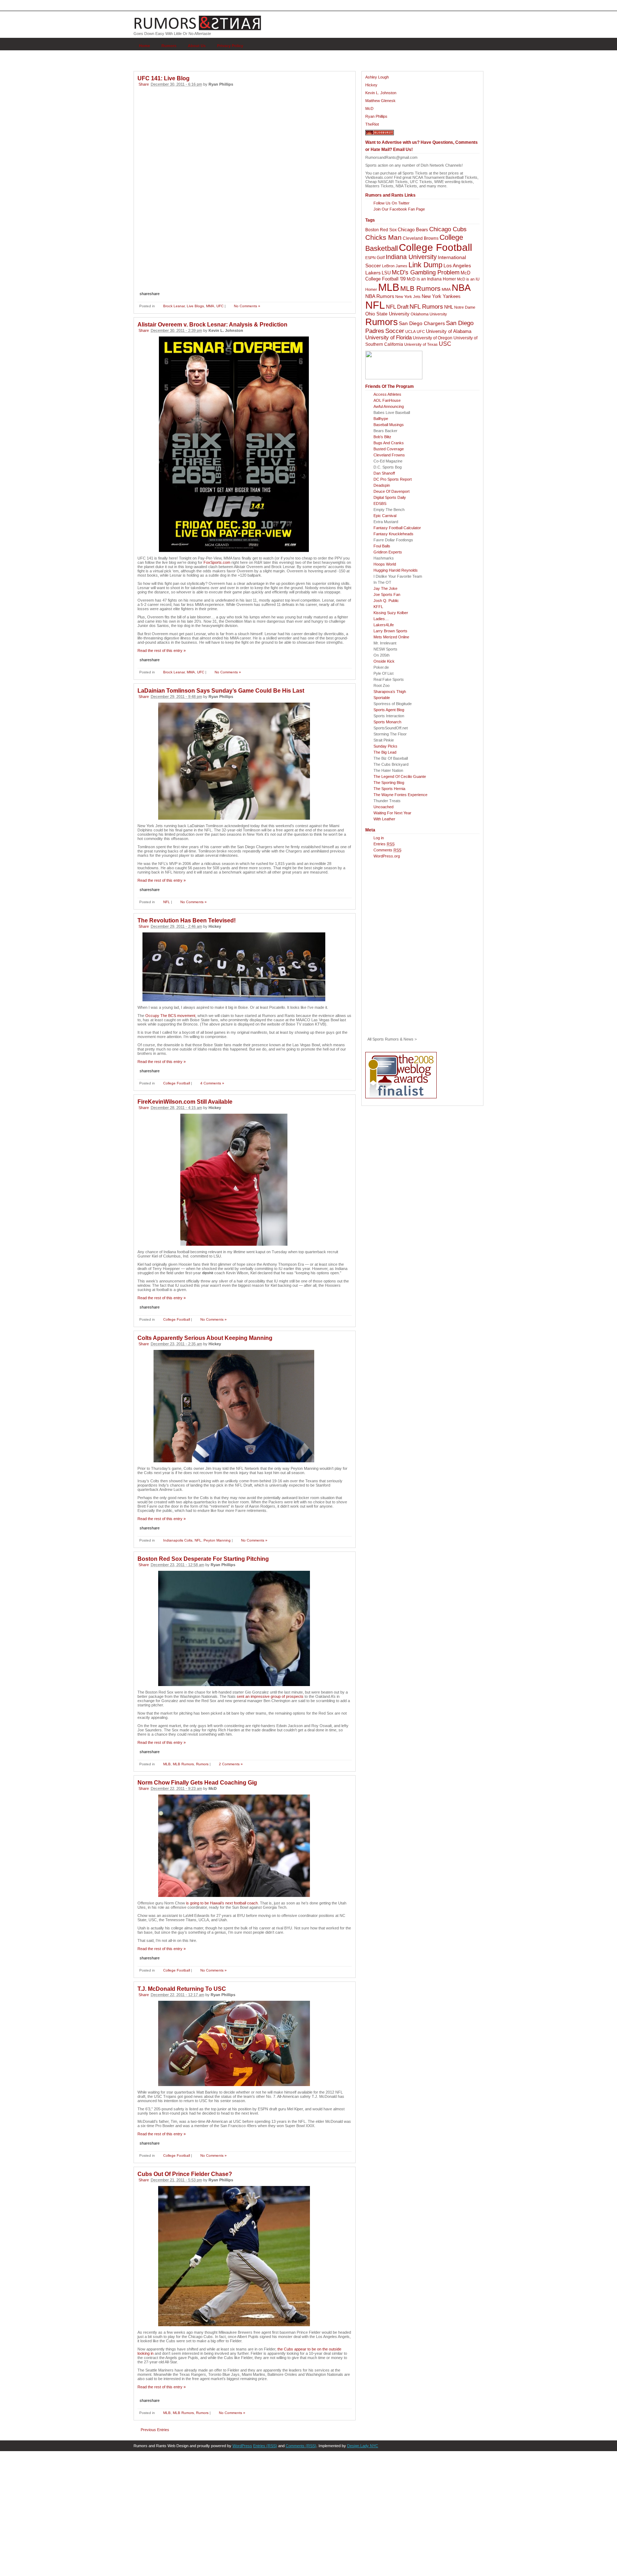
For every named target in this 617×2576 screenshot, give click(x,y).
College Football (177, 1083)
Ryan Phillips (376, 116)
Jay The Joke (385, 588)
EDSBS (380, 503)
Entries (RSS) (265, 2446)
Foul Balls (382, 546)
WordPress (242, 2446)
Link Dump (425, 265)
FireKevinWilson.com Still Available (185, 1102)
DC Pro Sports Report (393, 479)
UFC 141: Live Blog (164, 78)
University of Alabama (449, 331)
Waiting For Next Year (392, 813)
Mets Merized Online (391, 637)
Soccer (395, 331)
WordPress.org (387, 856)
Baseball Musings (389, 425)
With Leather (384, 819)
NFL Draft (397, 307)
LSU (386, 273)
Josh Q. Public (386, 601)
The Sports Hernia (389, 789)
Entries (384, 844)
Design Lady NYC (363, 2446)
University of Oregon (433, 338)
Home (144, 46)
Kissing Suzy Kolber (391, 613)
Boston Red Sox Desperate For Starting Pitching (203, 1559)
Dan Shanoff (384, 473)
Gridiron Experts (388, 552)
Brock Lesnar (174, 306)
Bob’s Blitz (382, 437)
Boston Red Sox (381, 230)
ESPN (370, 258)
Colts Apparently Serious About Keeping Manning (205, 1338)
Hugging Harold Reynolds (396, 570)
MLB (167, 1764)
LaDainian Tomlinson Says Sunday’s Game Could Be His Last (221, 691)
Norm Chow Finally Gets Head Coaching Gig (197, 1783)
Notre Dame (465, 307)
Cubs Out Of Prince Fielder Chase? (185, 2174)
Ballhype (381, 419)
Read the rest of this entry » (162, 651)
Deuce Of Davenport (392, 491)
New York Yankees (441, 296)
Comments (387, 850)
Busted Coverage (389, 449)
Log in (379, 838)
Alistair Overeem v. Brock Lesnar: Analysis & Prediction (212, 325)
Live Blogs (195, 306)
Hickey (371, 85)
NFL (167, 902)
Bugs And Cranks (389, 443)
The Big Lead (385, 752)
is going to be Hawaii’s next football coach (222, 1903)
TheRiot (372, 124)
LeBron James (395, 266)
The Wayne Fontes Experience (400, 795)
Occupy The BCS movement (170, 1016)
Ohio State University (387, 314)
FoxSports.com (217, 562)
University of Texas (421, 344)
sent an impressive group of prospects (270, 1696)
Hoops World (385, 564)
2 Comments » (231, 1764)
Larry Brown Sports (390, 631)
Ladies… (381, 619)
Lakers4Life (384, 625)
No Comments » (247, 306)
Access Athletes (387, 394)
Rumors (169, 46)
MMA (210, 306)
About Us (197, 46)
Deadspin (382, 485)
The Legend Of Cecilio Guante (400, 776)
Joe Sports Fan (387, 594)
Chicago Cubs (448, 229)
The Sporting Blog (389, 783)
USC (445, 344)
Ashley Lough (377, 77)
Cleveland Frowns (389, 455)
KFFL (378, 607)
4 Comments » (212, 1083)
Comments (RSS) (301, 2446)
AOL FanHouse (387, 400)
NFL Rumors (426, 307)
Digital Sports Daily (390, 497)
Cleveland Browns (421, 238)
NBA (461, 288)
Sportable (382, 698)
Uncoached (383, 807)
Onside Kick (384, 661)
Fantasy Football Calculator (397, 528)
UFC (220, 306)
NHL (449, 307)
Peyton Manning (217, 1540)
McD (369, 108)
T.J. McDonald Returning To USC (182, 1989)
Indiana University (411, 257)
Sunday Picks (385, 746)
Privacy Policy (230, 46)
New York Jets (408, 297)
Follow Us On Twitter (392, 203)
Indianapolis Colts (178, 1540)
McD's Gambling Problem (426, 272)
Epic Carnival (385, 516)
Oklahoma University (429, 314)
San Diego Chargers (422, 323)
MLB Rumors (183, 1764)
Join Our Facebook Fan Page (399, 209)
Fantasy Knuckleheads (393, 534)
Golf (381, 258)
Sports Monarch (387, 722)
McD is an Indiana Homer (431, 279)
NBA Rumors (380, 296)
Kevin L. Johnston (381, 93)
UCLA (410, 332)
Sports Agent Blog (389, 710)
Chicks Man (383, 237)
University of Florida (388, 338)
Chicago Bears (413, 230)
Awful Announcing (389, 406)
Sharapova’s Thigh (390, 692)
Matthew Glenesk (380, 101)
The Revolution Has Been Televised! (187, 920)
